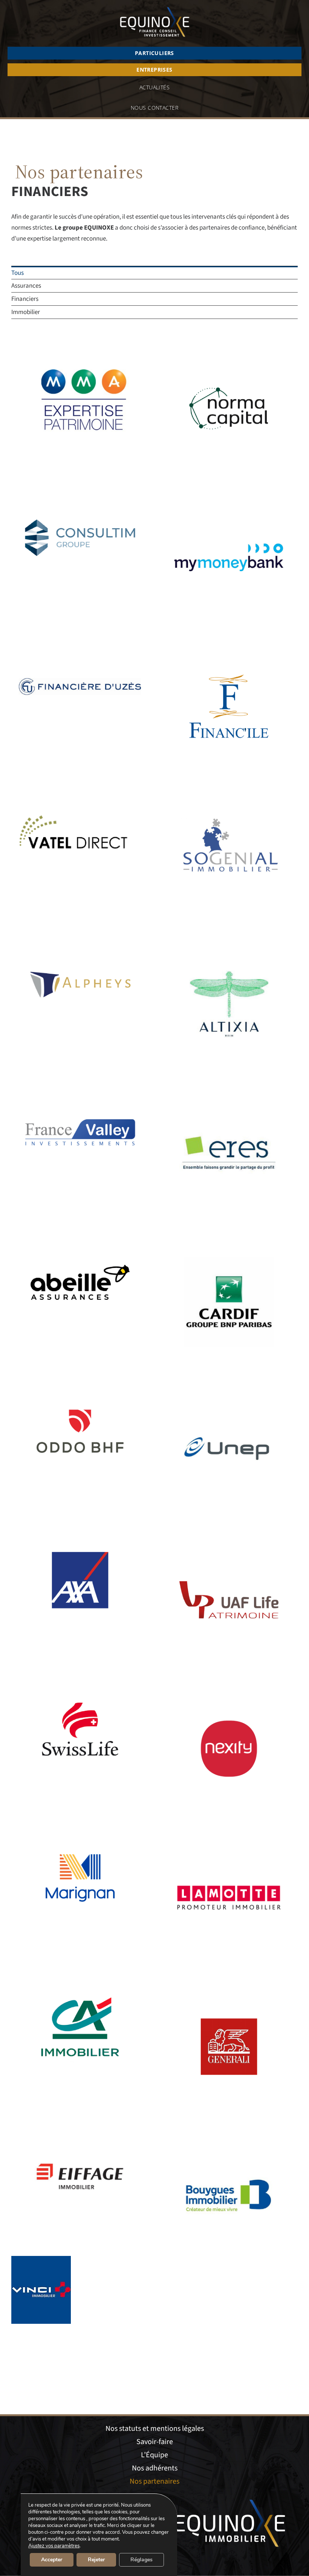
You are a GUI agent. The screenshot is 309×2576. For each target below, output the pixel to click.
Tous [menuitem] (18, 273)
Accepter (52, 2560)
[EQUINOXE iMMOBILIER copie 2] (230, 2497)
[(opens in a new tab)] (80, 345)
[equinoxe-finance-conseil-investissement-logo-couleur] (155, 7)
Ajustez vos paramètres (54, 2546)
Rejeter (96, 2560)
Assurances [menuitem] (26, 286)
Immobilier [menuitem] (26, 312)
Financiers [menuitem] (25, 299)
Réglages (141, 2560)
